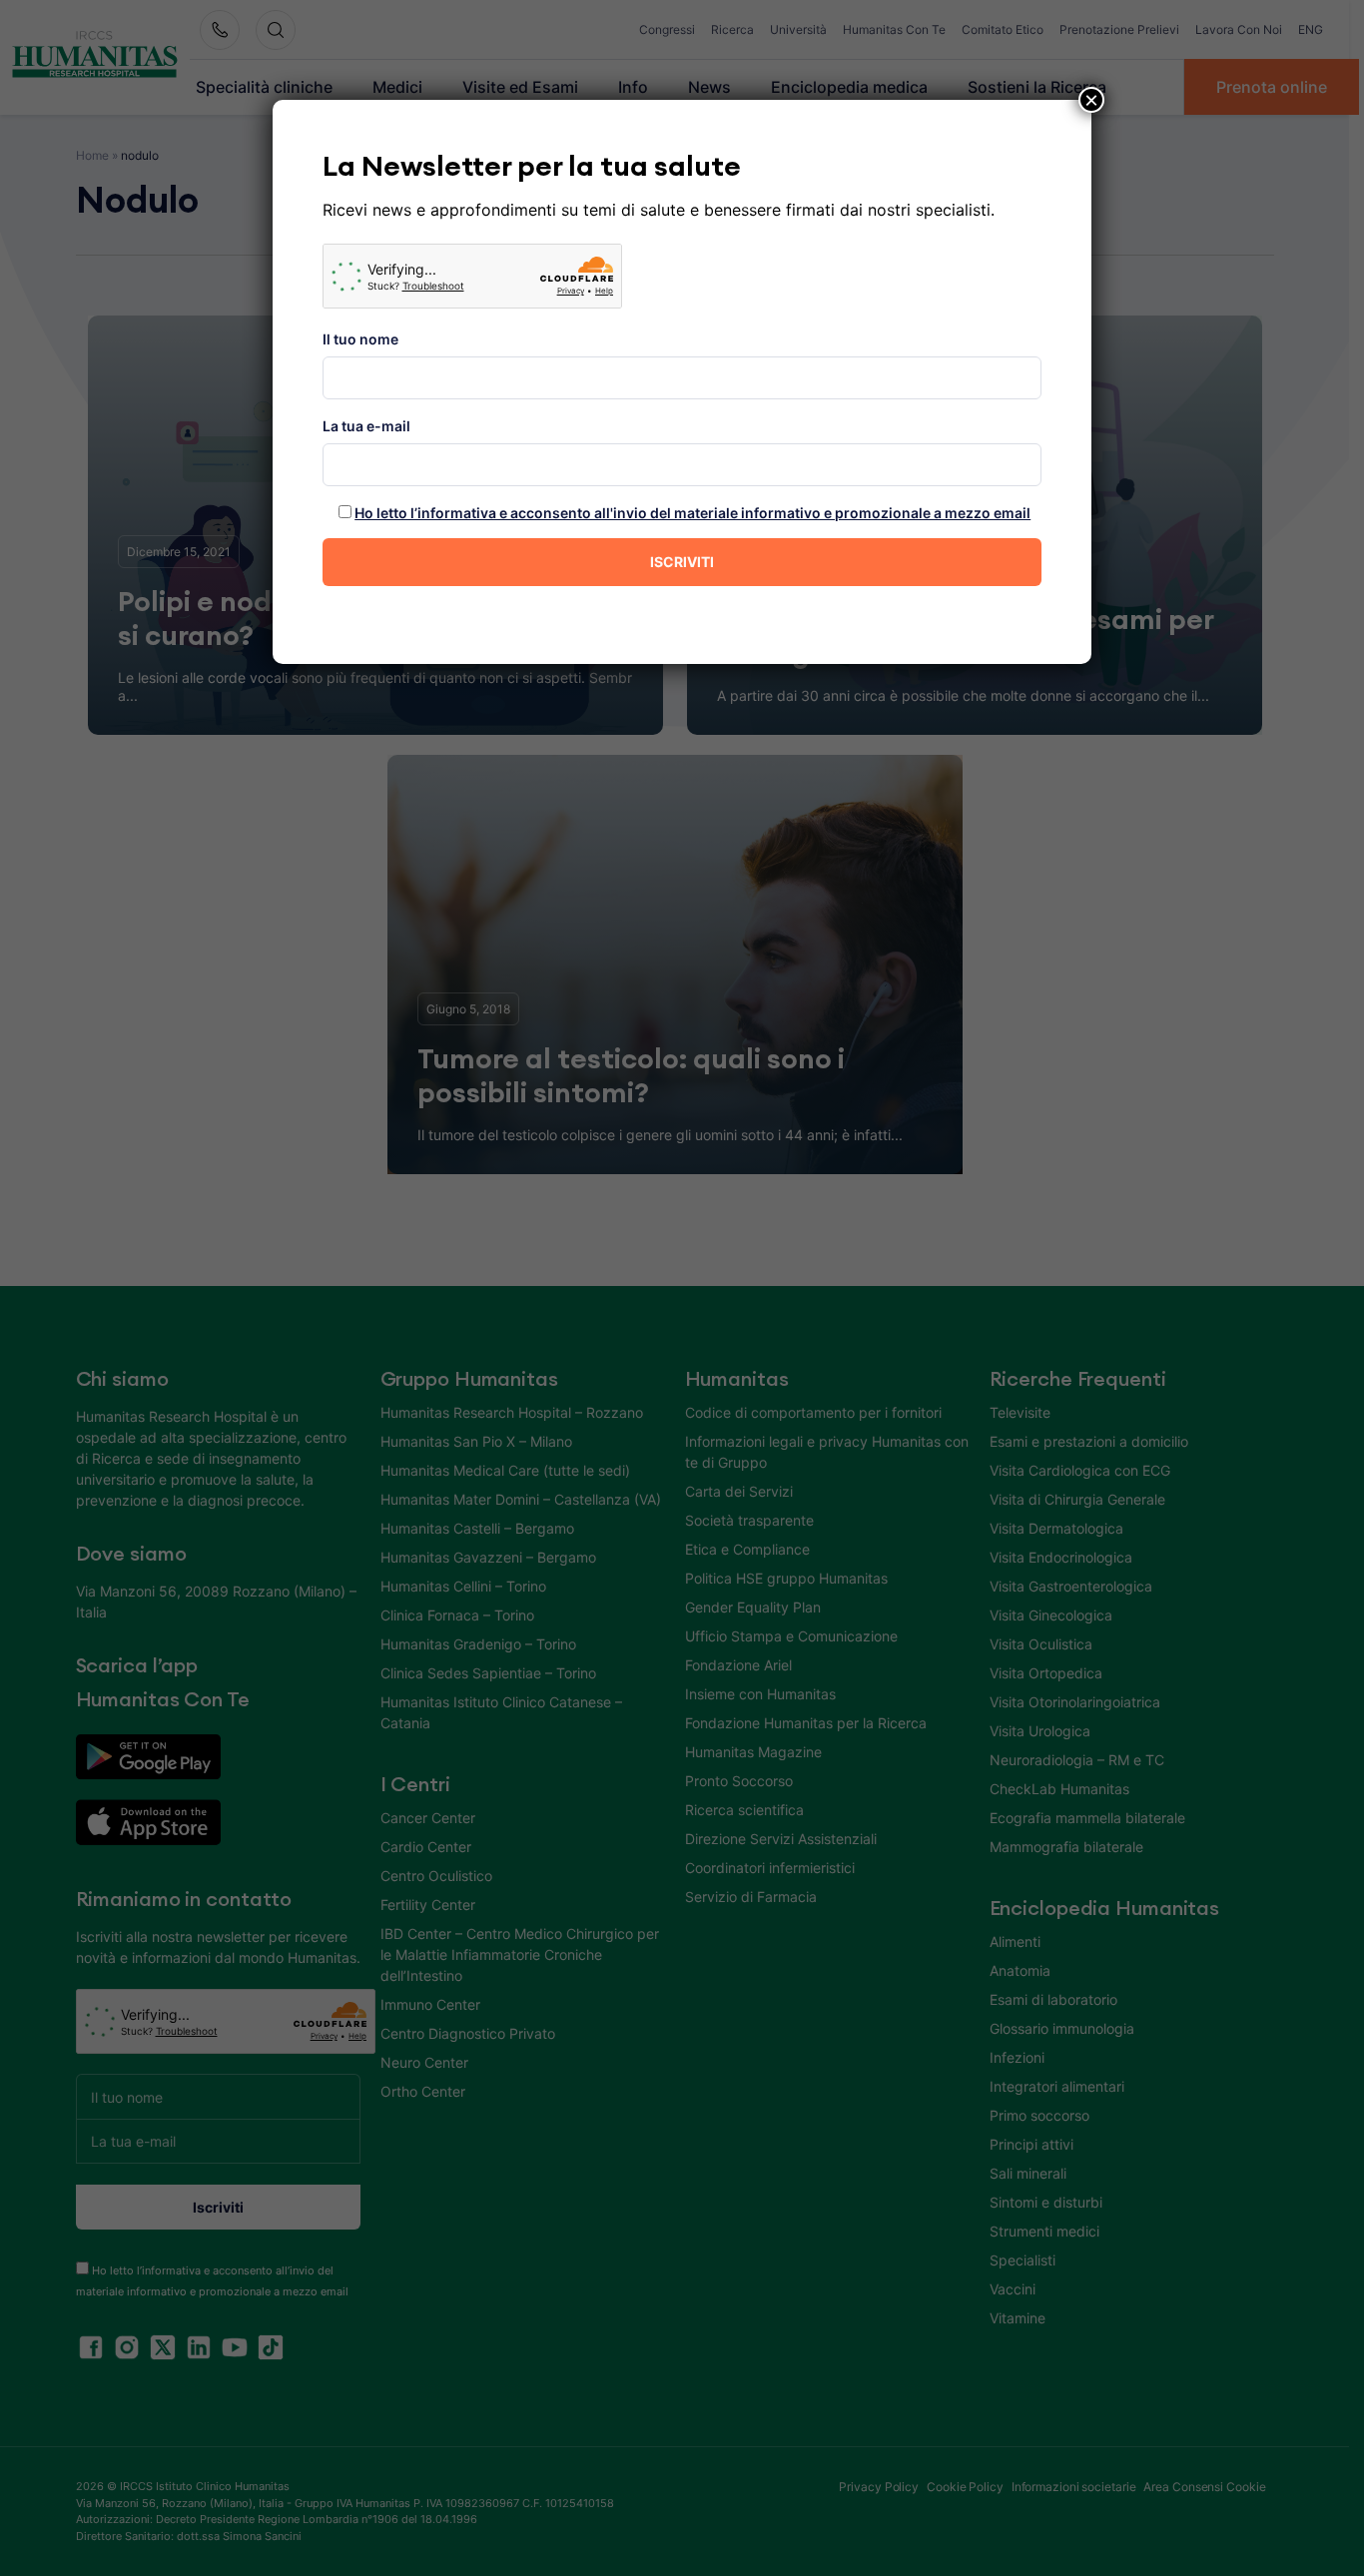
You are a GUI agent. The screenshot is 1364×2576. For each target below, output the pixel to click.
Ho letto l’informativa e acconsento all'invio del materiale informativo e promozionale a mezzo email (692, 513)
